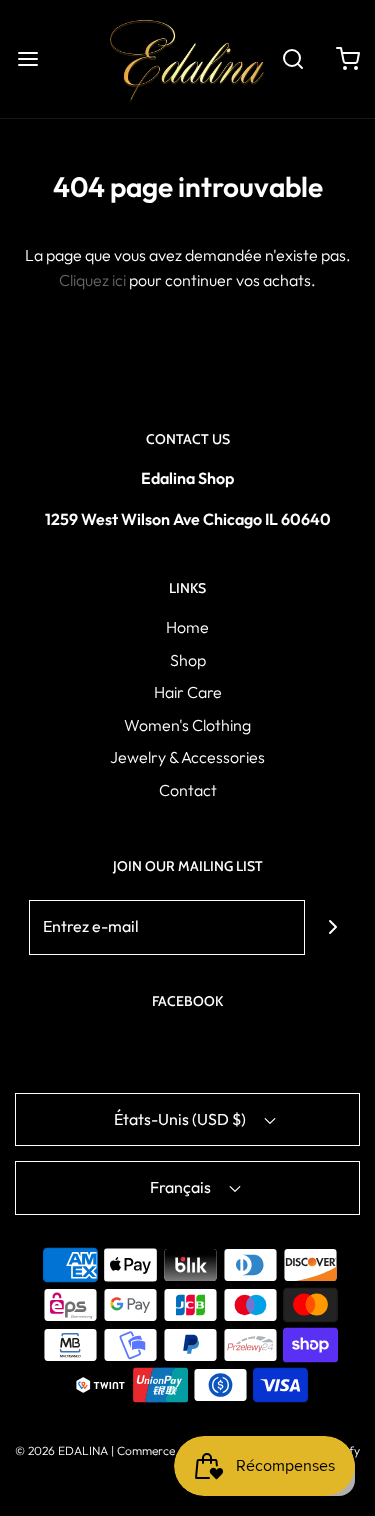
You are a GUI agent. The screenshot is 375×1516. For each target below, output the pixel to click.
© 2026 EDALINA (61, 1450)
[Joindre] (332, 927)
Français (182, 1187)
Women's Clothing (187, 725)
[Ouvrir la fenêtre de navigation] (27, 58)
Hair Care (188, 692)
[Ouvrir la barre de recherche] (292, 58)
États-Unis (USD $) (181, 1119)
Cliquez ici (92, 280)
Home (187, 627)
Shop (188, 660)
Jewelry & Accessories (187, 757)
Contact (188, 790)
